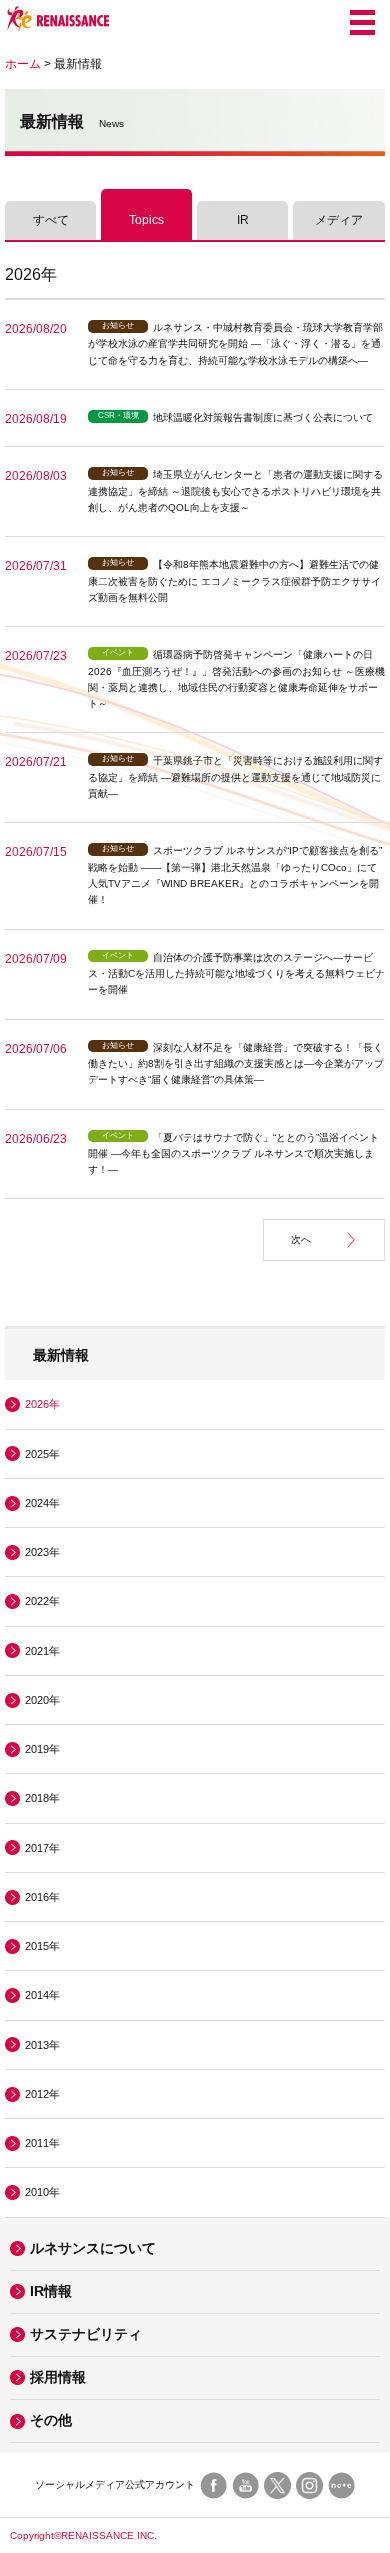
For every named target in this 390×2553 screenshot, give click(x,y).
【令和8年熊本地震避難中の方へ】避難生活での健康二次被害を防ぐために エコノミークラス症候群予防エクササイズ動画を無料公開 (234, 581)
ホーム (23, 64)
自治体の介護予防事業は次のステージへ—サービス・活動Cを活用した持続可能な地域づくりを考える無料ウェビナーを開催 (236, 974)
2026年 (42, 1404)
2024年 (42, 1503)
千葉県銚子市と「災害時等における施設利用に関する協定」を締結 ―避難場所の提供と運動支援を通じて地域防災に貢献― (235, 777)
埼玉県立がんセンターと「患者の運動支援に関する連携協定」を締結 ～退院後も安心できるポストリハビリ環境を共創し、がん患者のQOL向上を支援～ (235, 491)
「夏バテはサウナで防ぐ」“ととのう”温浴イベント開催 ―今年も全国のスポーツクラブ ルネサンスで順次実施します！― (233, 1154)
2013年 (42, 2045)
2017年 (42, 1848)
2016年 (42, 1897)
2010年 (42, 2192)
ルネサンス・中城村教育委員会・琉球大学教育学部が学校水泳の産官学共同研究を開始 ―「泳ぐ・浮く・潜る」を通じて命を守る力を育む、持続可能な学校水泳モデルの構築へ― (235, 344)
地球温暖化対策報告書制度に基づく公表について (263, 417)
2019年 (42, 1749)
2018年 (42, 1798)
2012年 (42, 2094)
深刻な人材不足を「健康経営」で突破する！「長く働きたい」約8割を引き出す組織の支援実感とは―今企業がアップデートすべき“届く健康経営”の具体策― (236, 1064)
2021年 (42, 1651)
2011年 (42, 2143)
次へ (301, 1239)
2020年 (42, 1700)
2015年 (42, 1946)
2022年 (42, 1601)
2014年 (42, 1995)
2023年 (42, 1552)
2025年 (42, 1454)
